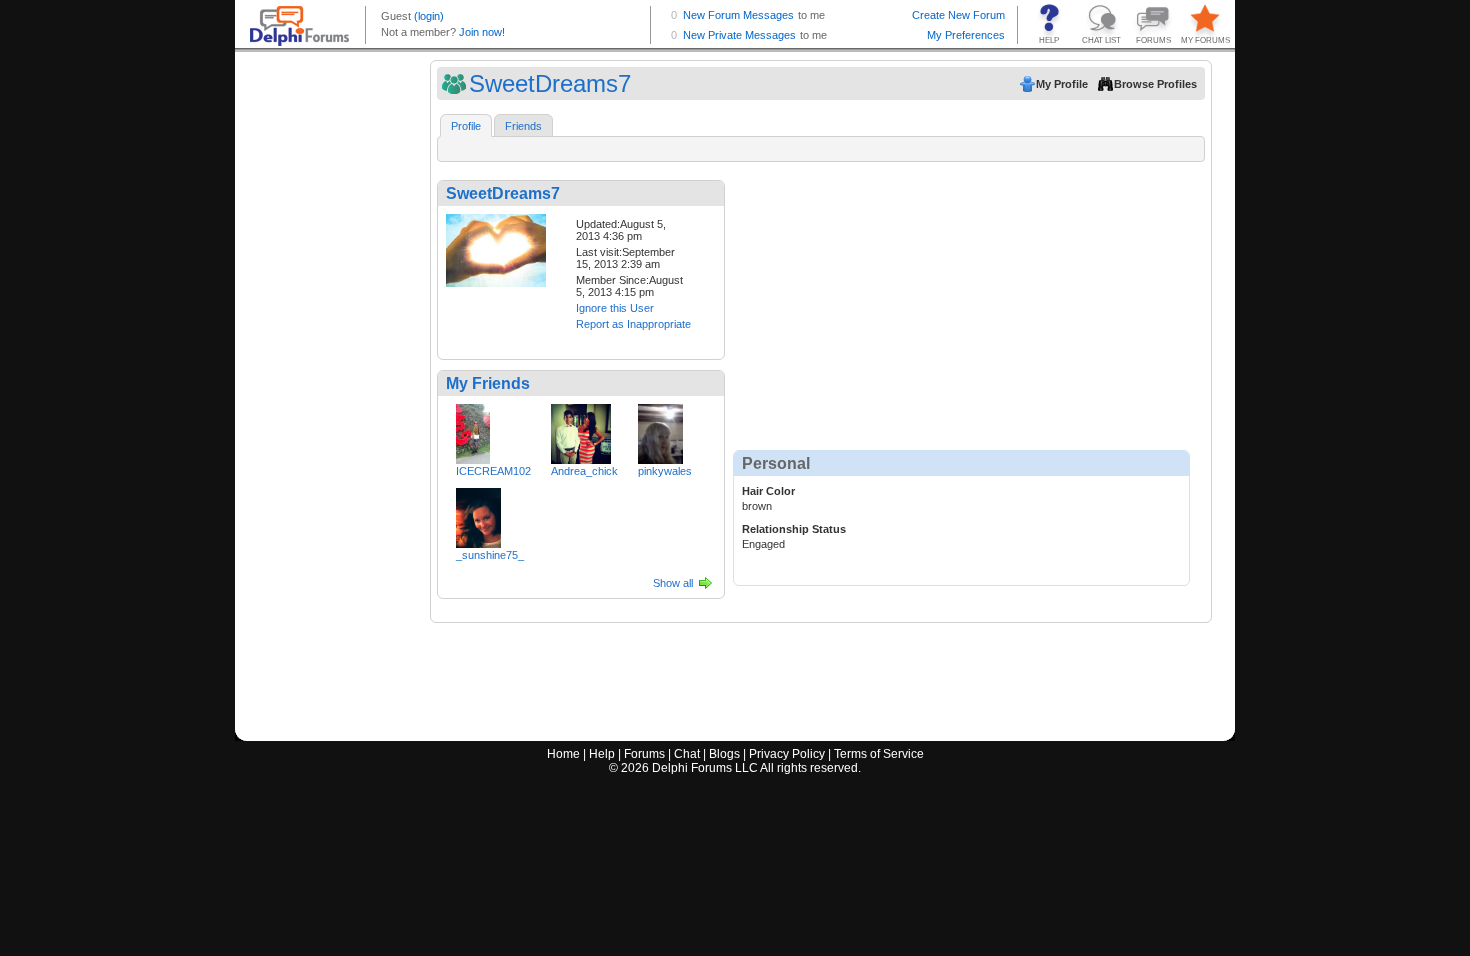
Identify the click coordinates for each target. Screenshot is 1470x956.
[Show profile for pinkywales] (660, 430)
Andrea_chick (584, 471)
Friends (523, 126)
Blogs (724, 754)
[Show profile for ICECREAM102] (473, 430)
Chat (687, 754)
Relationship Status (794, 529)
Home (563, 754)
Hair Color (768, 491)
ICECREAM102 (493, 471)
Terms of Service (879, 754)
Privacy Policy (787, 754)
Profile (466, 126)
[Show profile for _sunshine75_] (478, 514)
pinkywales (665, 471)
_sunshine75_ (490, 555)
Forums (644, 754)
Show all (673, 583)
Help (602, 754)
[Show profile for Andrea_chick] (581, 430)
